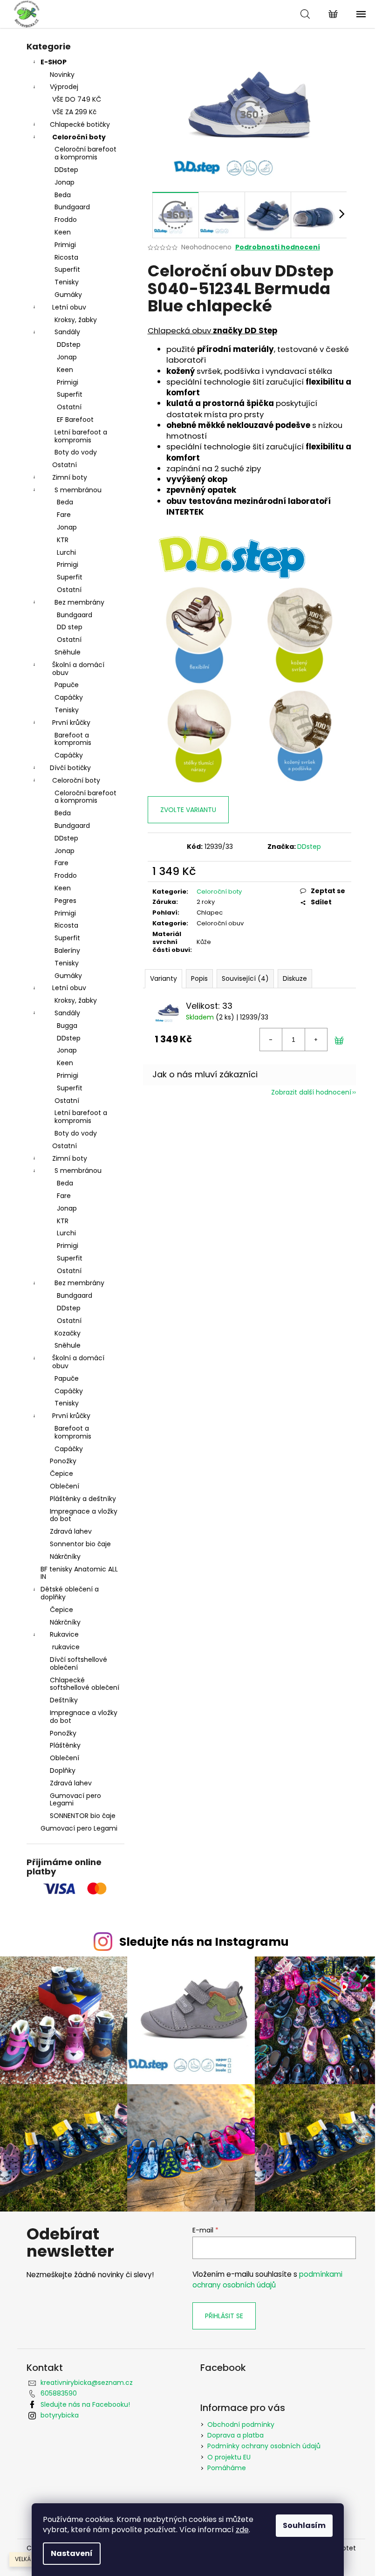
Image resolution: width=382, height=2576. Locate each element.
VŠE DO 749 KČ (77, 99)
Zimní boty (70, 477)
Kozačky (68, 1333)
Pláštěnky (65, 1745)
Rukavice (64, 1634)
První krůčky (71, 723)
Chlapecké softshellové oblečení (85, 1684)
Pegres (65, 901)
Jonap (65, 182)
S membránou (78, 490)
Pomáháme (227, 2468)
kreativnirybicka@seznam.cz (87, 2383)
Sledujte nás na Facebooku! (85, 2404)
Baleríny (67, 951)
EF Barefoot (75, 420)
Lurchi (66, 552)
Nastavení (72, 2553)
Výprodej (64, 87)
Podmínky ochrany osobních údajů (264, 2446)
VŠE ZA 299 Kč (74, 112)
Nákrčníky (65, 1557)
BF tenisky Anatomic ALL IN (79, 1573)
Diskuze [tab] (295, 978)
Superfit (67, 269)
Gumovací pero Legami (75, 1800)
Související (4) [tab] (245, 978)
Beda (63, 195)
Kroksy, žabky (76, 320)
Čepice (61, 1474)
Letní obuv (69, 307)
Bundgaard (72, 207)
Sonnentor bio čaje (80, 1544)
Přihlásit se (224, 2316)
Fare (64, 515)
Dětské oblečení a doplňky (70, 1593)
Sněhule (68, 652)
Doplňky (63, 1770)
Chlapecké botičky (80, 124)
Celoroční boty (79, 137)
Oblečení (65, 1486)
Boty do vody (76, 452)
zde (242, 2530)
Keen (63, 232)
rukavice (66, 1647)
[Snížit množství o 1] (271, 1040)
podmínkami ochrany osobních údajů (267, 2279)
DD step (70, 627)
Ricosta (66, 257)
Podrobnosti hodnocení (278, 247)
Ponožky (63, 1461)
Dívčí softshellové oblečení (78, 1663)
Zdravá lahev (71, 1531)
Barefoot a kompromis (73, 739)
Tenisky (67, 282)
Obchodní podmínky (241, 2424)
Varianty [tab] (164, 978)
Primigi (65, 245)
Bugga (67, 1026)
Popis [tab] (199, 978)
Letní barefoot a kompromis (81, 436)
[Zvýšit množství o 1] (316, 1040)
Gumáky (68, 295)
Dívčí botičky (70, 768)
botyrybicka (60, 2415)
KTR (63, 540)
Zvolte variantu (188, 810)
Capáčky (69, 697)
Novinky (62, 75)
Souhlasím (304, 2525)
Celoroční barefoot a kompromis (85, 153)
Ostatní (69, 407)
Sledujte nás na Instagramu (204, 1942)
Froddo (66, 220)
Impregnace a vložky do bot (84, 1515)
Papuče (67, 685)
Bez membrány (79, 602)
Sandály (67, 332)
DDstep (66, 170)
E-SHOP (54, 62)
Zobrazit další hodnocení (311, 1092)
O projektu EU (229, 2457)
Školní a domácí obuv (78, 669)
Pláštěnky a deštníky (83, 1499)
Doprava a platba (235, 2435)
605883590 (59, 2393)
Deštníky (64, 1700)
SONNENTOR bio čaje (83, 1816)
